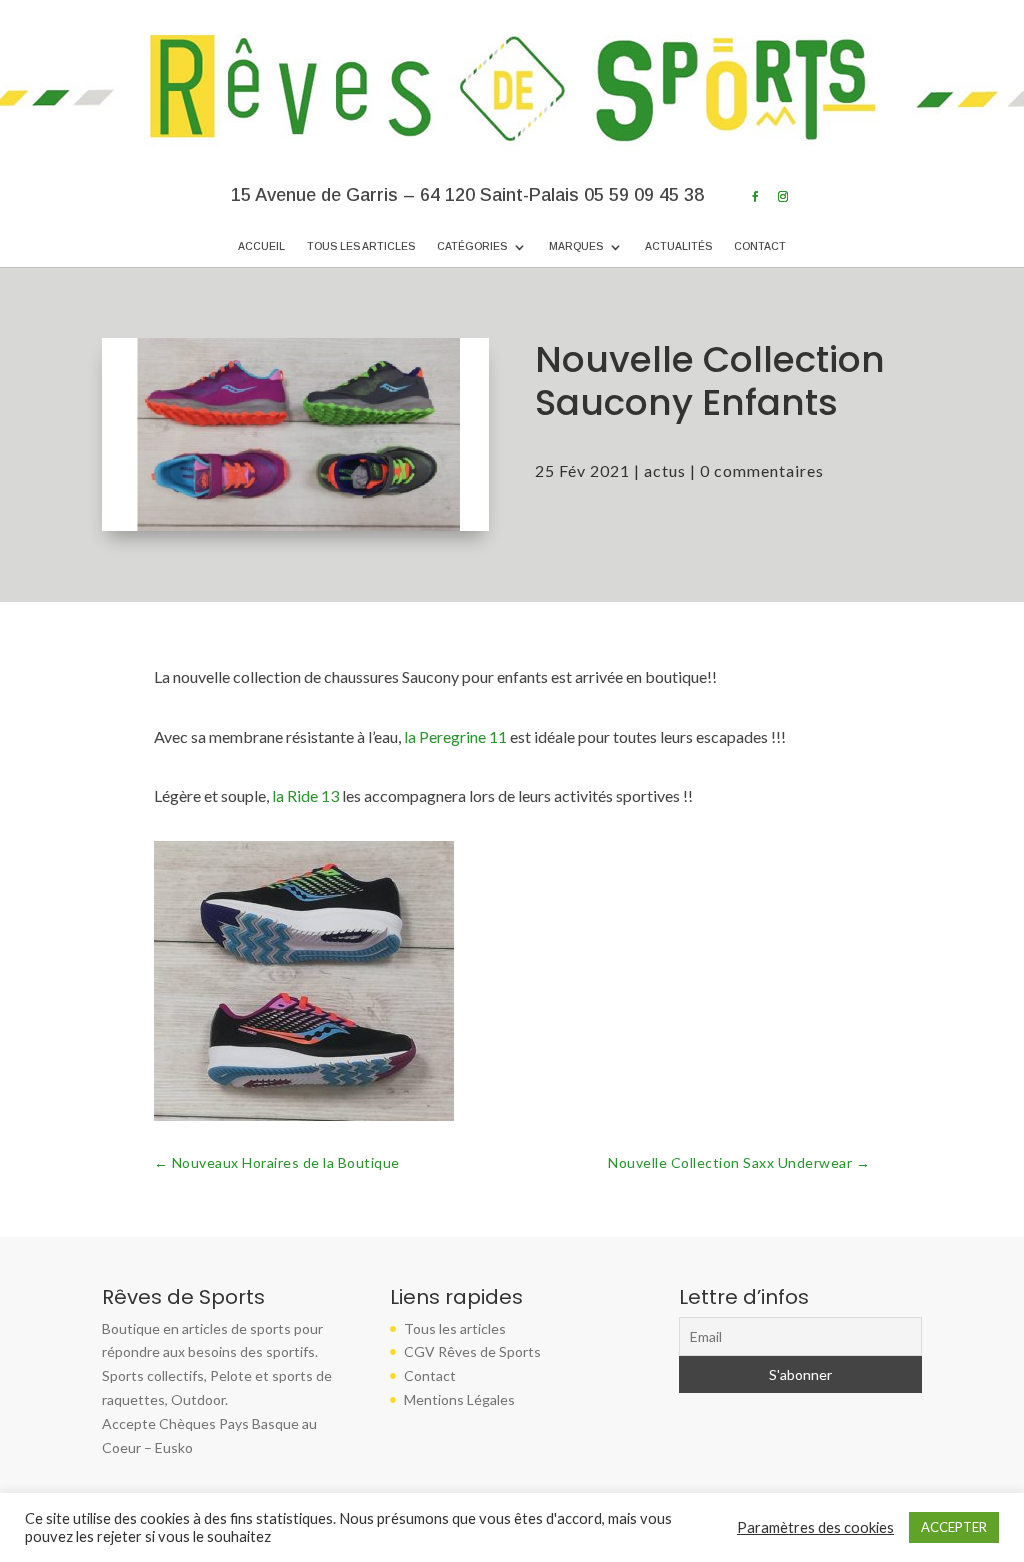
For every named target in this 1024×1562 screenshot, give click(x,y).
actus (665, 470)
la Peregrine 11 (454, 736)
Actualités (678, 246)
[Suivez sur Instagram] (783, 197)
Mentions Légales (459, 1399)
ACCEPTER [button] (954, 1527)
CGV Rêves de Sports (472, 1351)
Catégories (472, 246)
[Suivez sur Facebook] (755, 197)
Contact (760, 246)
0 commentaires (762, 470)
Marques (576, 246)
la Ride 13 (305, 795)
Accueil (261, 246)
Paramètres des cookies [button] (815, 1527)
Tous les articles (361, 246)
